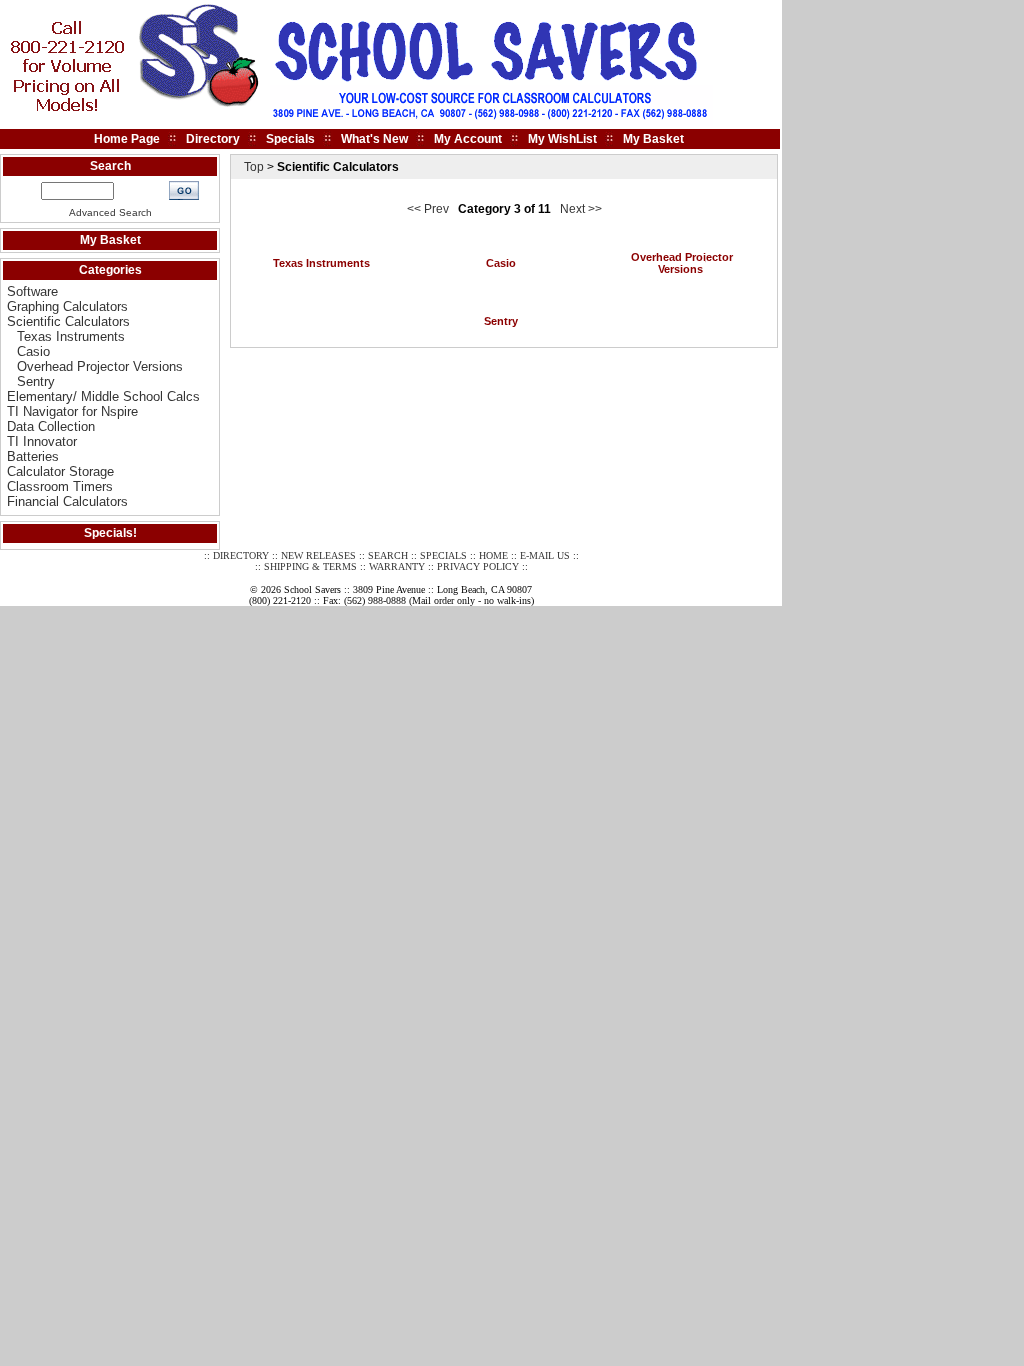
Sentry (36, 381)
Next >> (581, 209)
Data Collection (51, 426)
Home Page (127, 139)
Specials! (110, 533)
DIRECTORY (241, 555)
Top (254, 167)
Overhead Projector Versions (100, 366)
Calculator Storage (60, 471)
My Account (468, 139)
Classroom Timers (60, 486)
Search (110, 166)
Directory (213, 139)
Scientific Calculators (68, 321)
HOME (493, 555)
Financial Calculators (67, 501)
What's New (374, 139)
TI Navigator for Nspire (72, 411)
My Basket (653, 139)
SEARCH (388, 555)
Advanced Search (110, 212)
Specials (290, 139)
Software (32, 291)
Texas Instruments (71, 336)
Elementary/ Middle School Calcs (103, 396)
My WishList (562, 139)
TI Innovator (42, 441)
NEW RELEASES (318, 555)
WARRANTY (397, 566)
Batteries (33, 456)
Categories (110, 270)
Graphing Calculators (67, 306)
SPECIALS (443, 555)
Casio (33, 351)
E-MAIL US (545, 555)
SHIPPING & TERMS (310, 566)
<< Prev (428, 209)
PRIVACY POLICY (478, 566)
